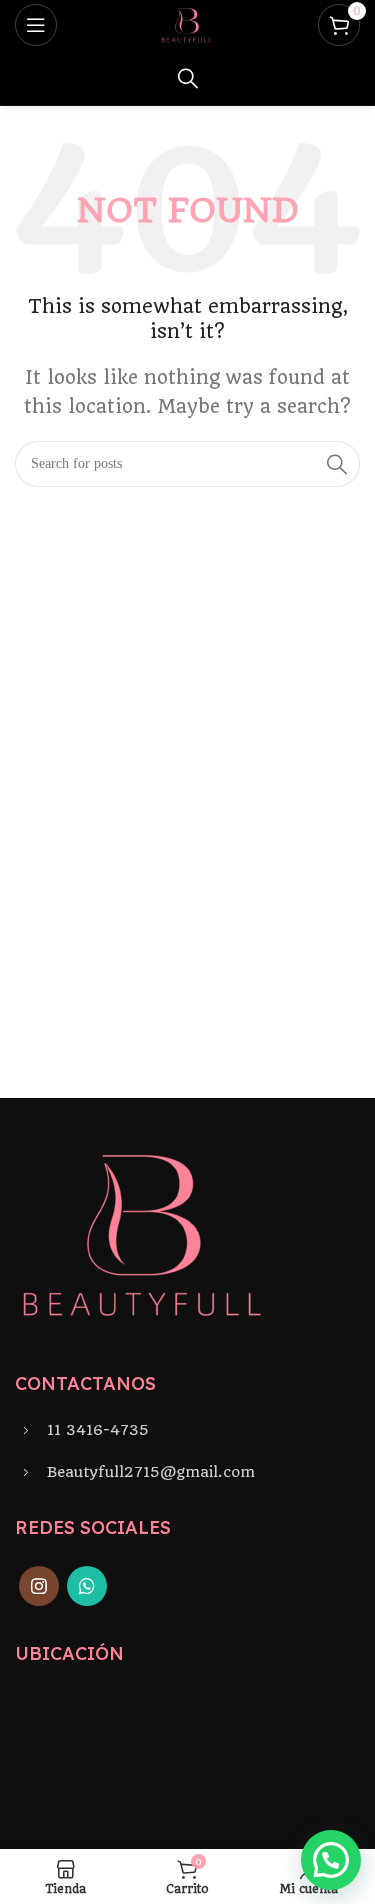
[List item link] (187, 1430)
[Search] (188, 78)
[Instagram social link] (39, 1586)
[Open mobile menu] (36, 25)
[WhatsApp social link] (87, 1586)
